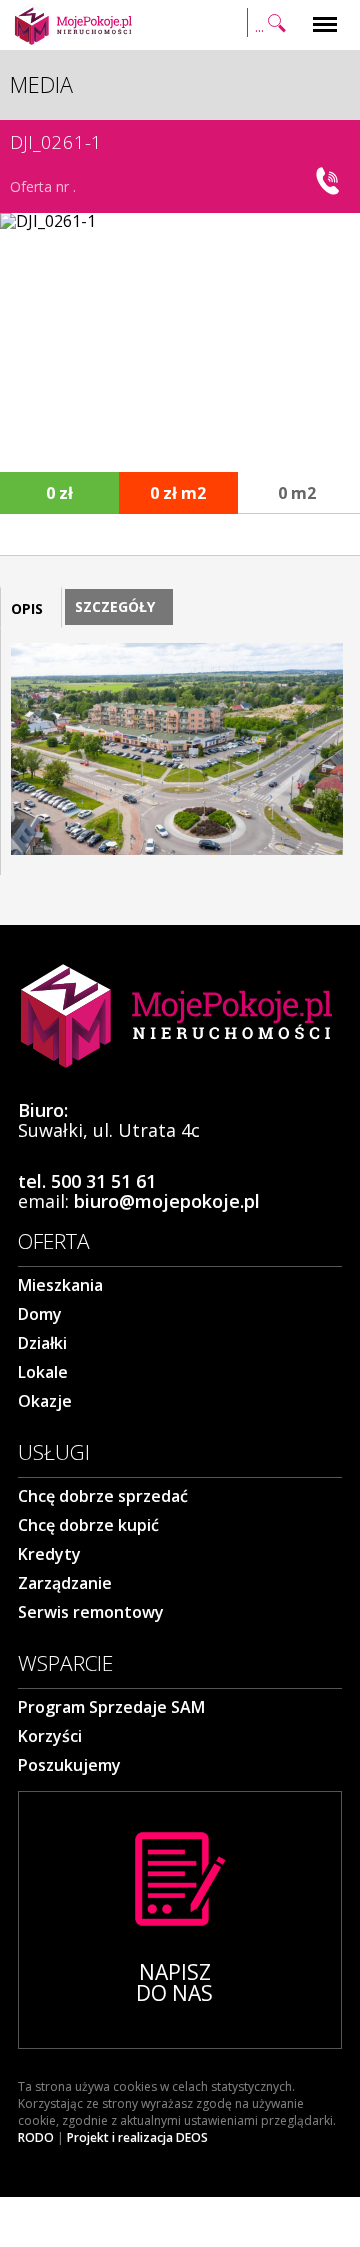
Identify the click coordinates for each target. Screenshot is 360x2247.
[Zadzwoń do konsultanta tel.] (330, 181)
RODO (36, 2138)
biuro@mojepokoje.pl (167, 1201)
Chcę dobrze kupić (88, 1525)
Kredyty (49, 1554)
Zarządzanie (65, 1583)
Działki (42, 1343)
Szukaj (269, 12)
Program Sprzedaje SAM (111, 1707)
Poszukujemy (69, 1765)
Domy (40, 1314)
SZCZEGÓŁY (115, 606)
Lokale (43, 1372)
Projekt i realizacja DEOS (137, 2138)
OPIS (27, 608)
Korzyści (50, 1736)
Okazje (45, 1401)
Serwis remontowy (91, 1612)
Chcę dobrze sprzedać (103, 1496)
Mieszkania (60, 1285)
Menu (325, 12)
